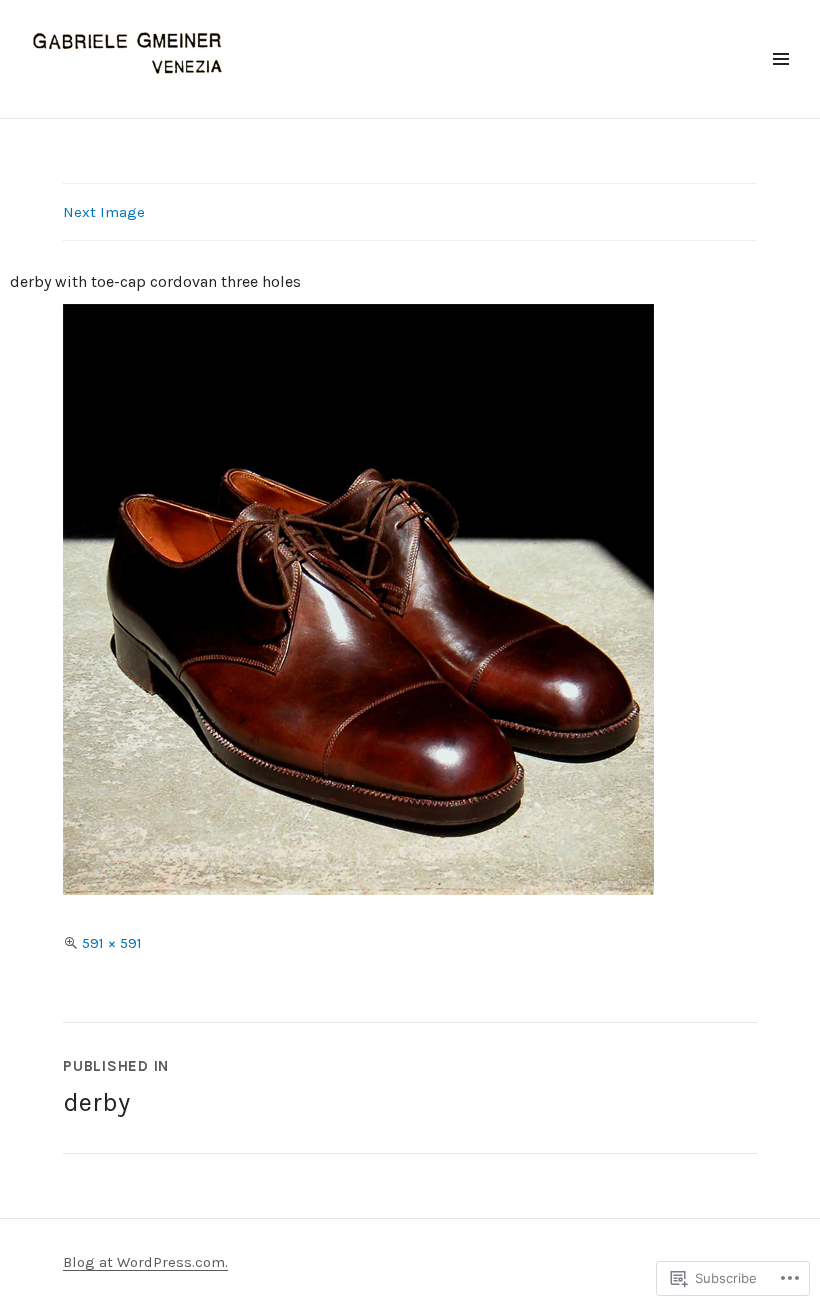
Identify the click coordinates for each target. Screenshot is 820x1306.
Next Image (104, 212)
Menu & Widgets (780, 81)
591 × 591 (112, 943)
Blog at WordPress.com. (145, 1262)
